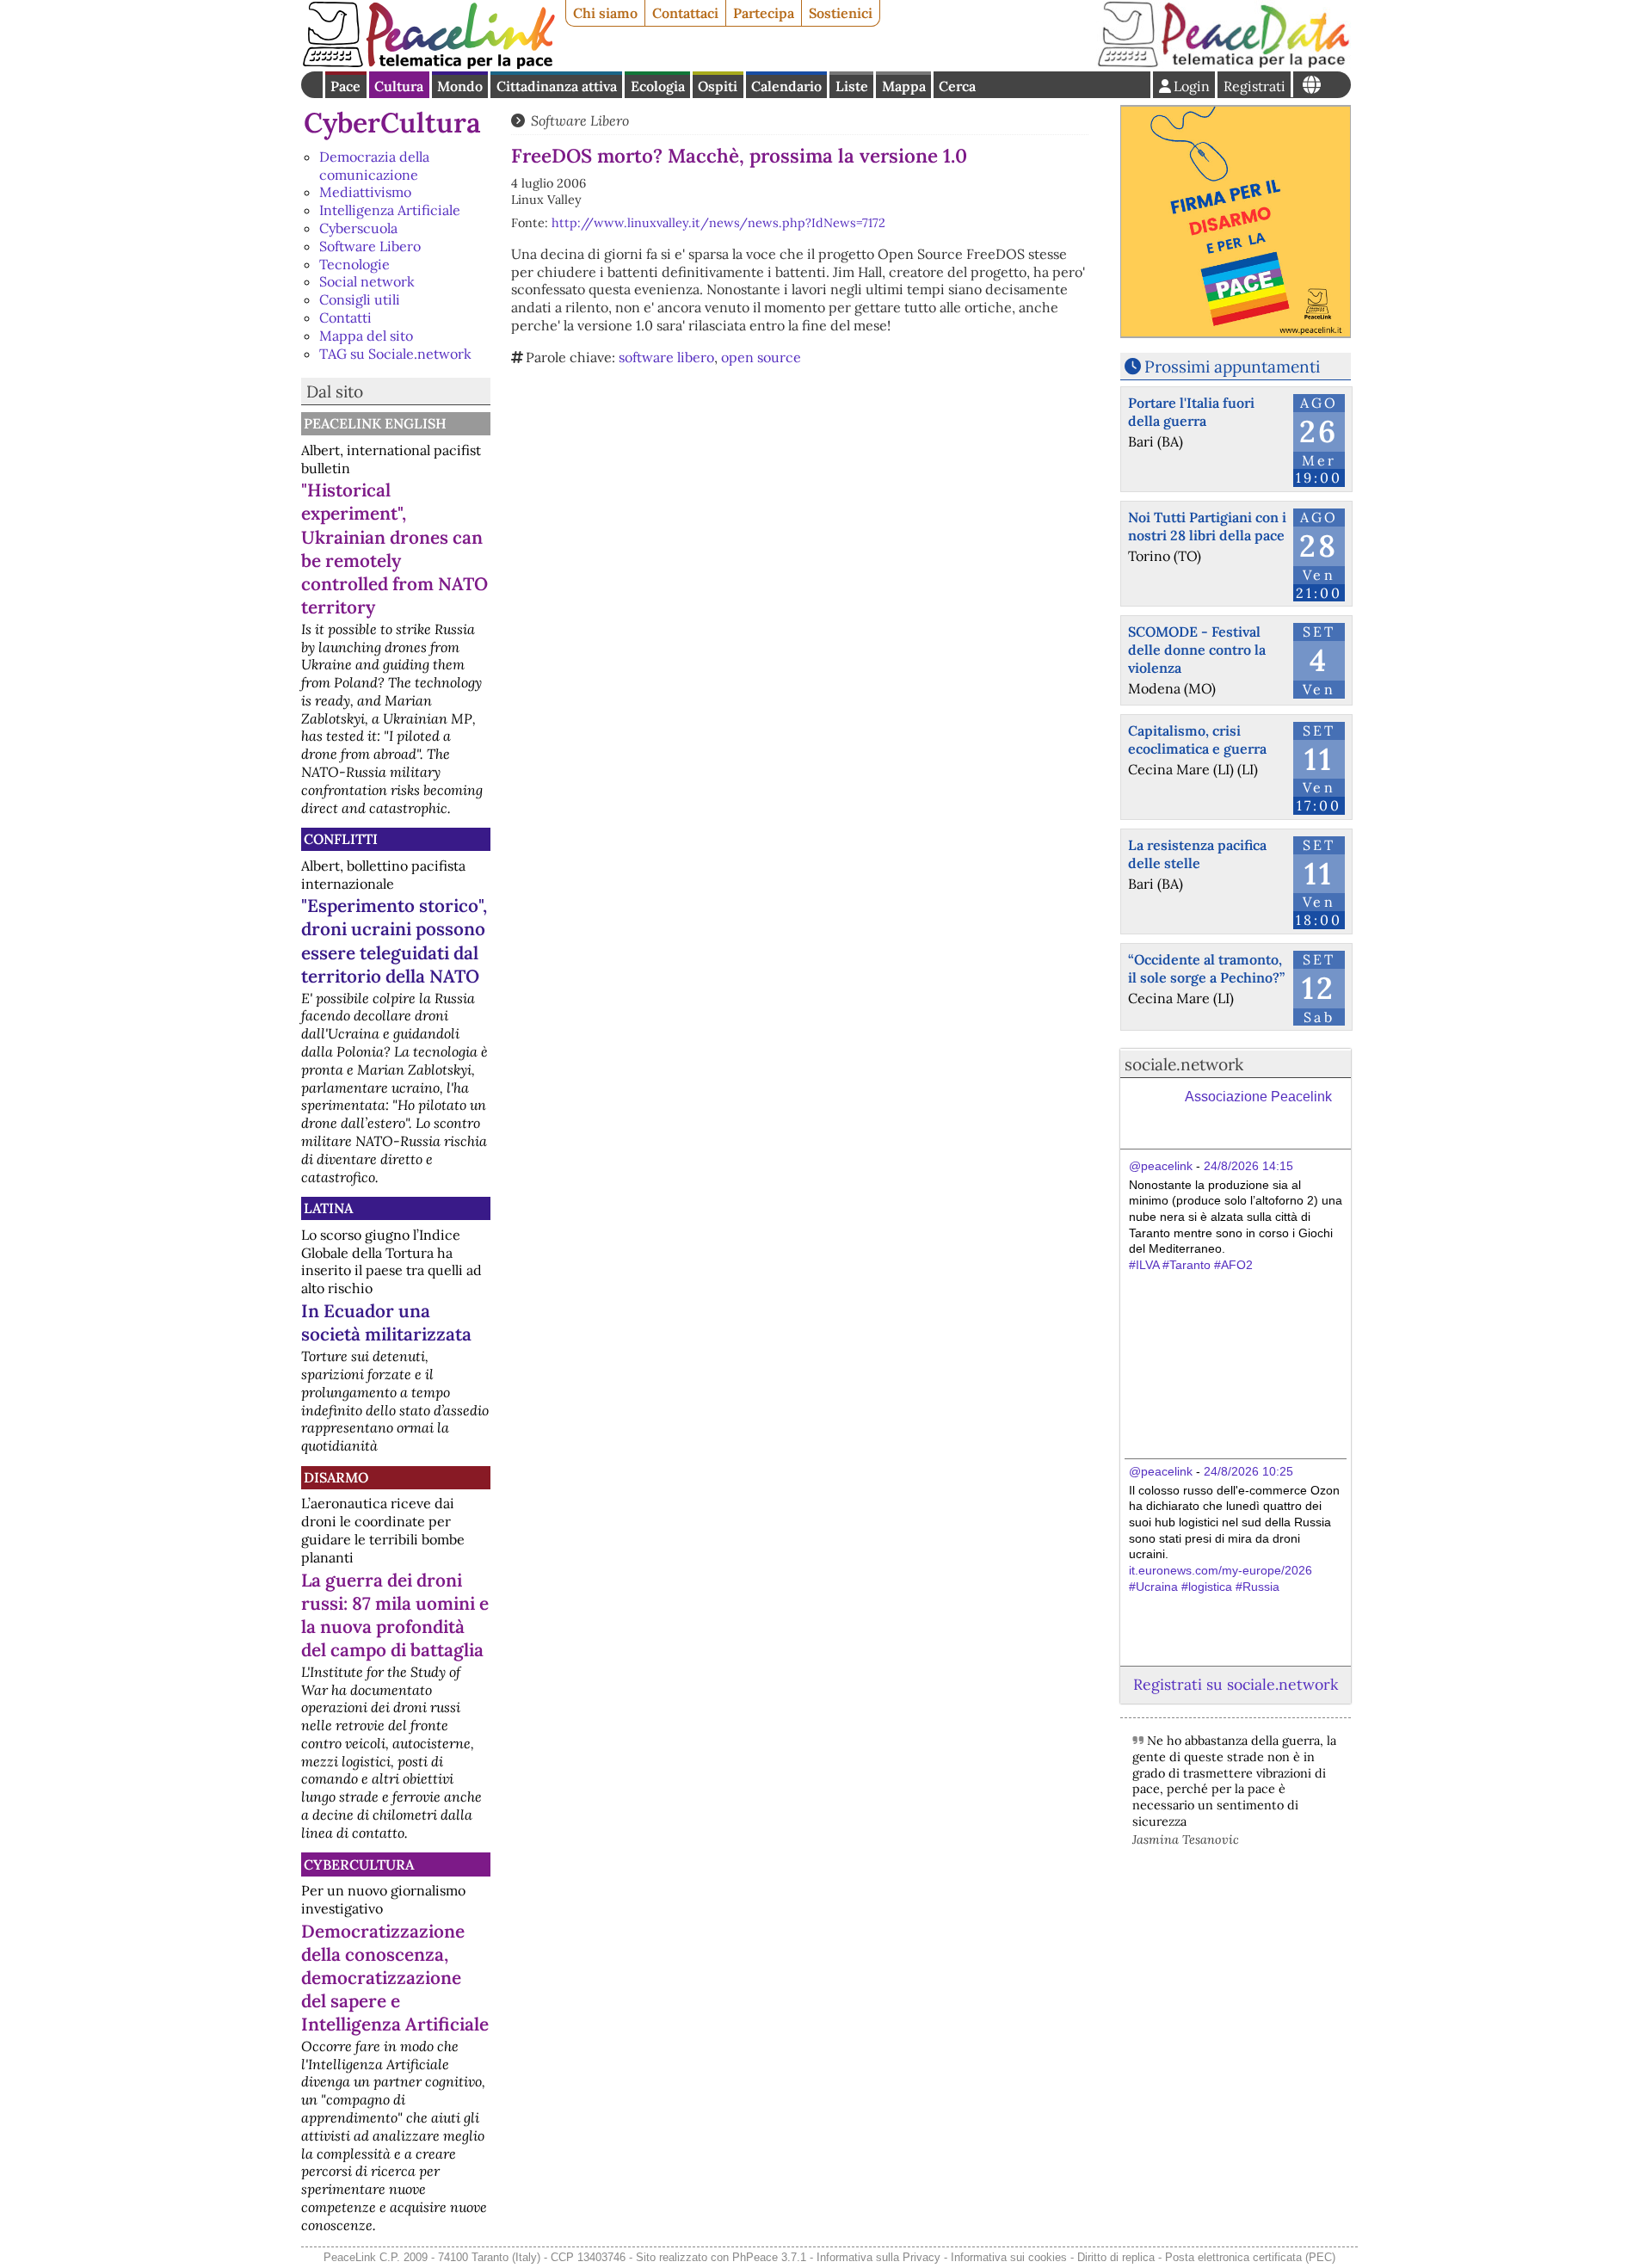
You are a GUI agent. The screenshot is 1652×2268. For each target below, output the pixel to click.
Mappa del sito (366, 336)
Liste (852, 86)
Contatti (345, 317)
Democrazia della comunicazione (374, 166)
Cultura (399, 86)
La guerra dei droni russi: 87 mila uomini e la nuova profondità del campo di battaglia (395, 1615)
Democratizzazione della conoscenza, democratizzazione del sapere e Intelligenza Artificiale (395, 1978)
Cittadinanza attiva (557, 86)
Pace (345, 86)
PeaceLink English (375, 423)
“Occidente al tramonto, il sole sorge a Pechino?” (1206, 968)
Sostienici (841, 13)
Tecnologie (354, 264)
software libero (666, 357)
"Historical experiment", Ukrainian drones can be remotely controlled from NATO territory (395, 548)
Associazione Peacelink (1258, 1097)
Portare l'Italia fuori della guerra (1191, 412)
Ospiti (718, 86)
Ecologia (658, 86)
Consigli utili (360, 299)
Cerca (957, 86)
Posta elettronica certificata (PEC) (1250, 2257)
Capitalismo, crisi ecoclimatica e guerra (1197, 740)
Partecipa (764, 13)
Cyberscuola (358, 228)
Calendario (786, 86)
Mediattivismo (365, 192)
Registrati (1254, 86)
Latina (328, 1208)
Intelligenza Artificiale (390, 210)
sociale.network (1184, 1064)
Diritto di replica (1116, 2257)
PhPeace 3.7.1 (769, 2257)
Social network (367, 281)
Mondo (460, 86)
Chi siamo (605, 13)
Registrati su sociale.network (1236, 1684)
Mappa (904, 86)
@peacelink (1161, 1166)
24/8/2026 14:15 (1248, 1166)
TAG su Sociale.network (395, 354)
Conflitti (341, 839)
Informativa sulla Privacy (878, 2257)
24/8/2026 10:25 (1248, 1471)
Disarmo (336, 1477)
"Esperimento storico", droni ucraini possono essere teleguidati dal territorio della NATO (394, 940)
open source (761, 357)
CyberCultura (392, 123)
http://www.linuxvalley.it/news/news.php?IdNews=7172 (718, 223)
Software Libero (370, 246)
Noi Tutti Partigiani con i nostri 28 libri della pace (1207, 526)
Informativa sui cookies (1009, 2257)
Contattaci (685, 13)
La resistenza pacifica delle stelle (1197, 854)
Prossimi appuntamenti (1232, 367)
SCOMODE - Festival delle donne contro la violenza (1197, 650)
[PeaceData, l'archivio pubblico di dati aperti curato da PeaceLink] (1224, 64)
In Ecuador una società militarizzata (386, 1322)
